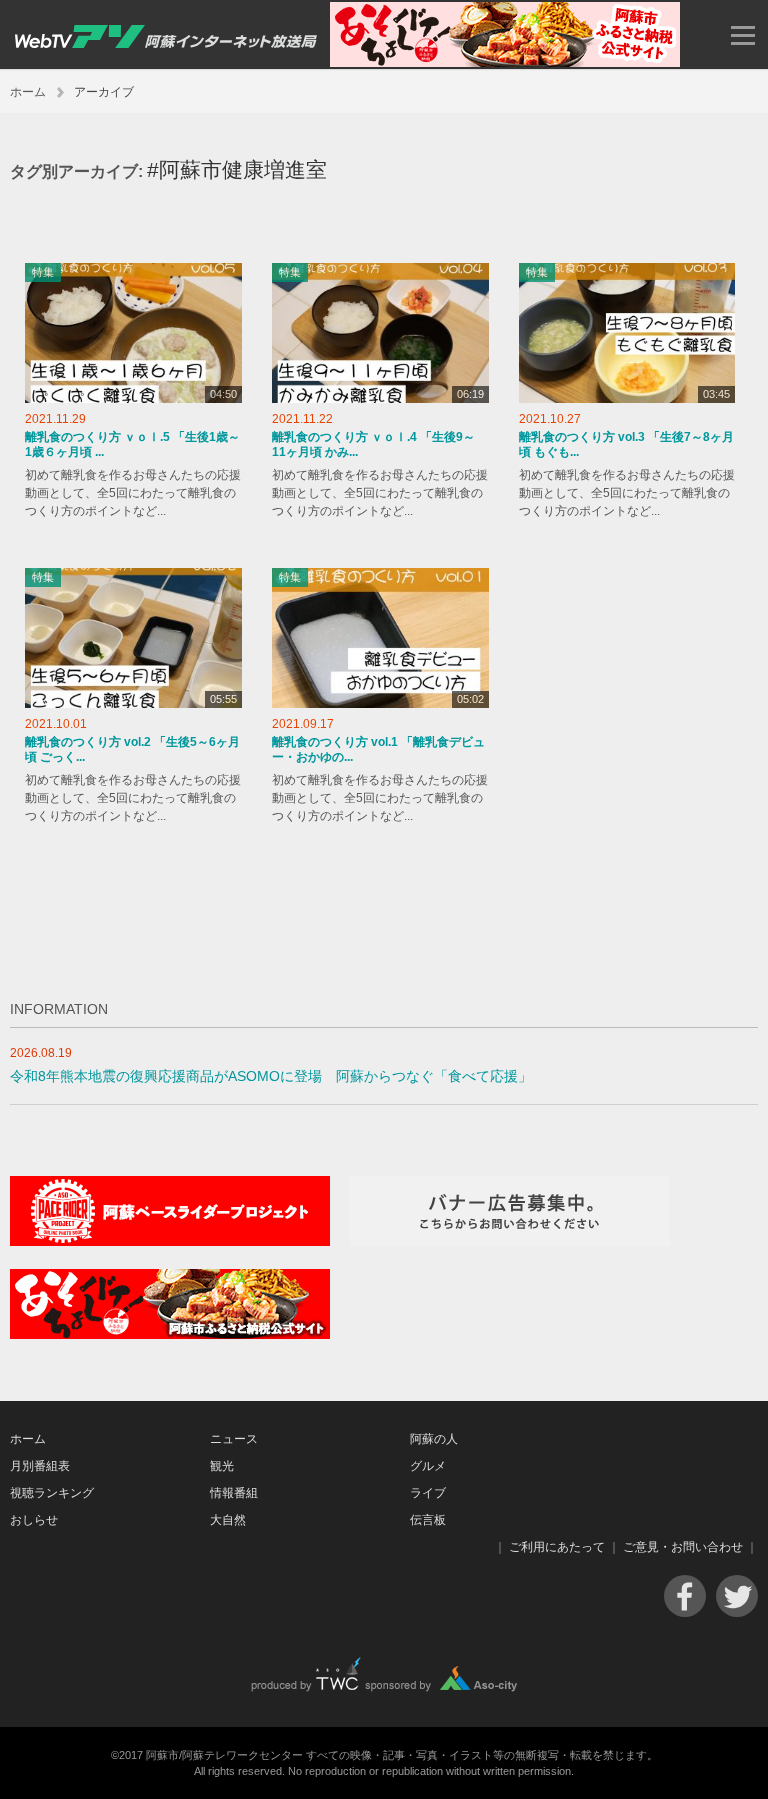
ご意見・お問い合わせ (683, 1547)
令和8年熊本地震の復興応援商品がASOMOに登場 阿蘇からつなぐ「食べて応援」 (271, 1076)
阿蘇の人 (434, 1439)
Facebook (685, 1596)
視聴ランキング (52, 1493)
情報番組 (234, 1493)
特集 (43, 272)
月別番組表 (40, 1466)
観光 (222, 1466)
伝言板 (428, 1520)
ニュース (234, 1439)
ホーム (28, 92)
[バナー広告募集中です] (510, 1241)
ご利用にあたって (557, 1547)
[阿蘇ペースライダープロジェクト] (170, 1241)
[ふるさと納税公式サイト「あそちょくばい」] (170, 1334)
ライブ (428, 1493)
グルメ (428, 1466)
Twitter (737, 1596)
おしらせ (34, 1520)
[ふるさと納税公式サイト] (505, 62)
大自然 (228, 1520)
